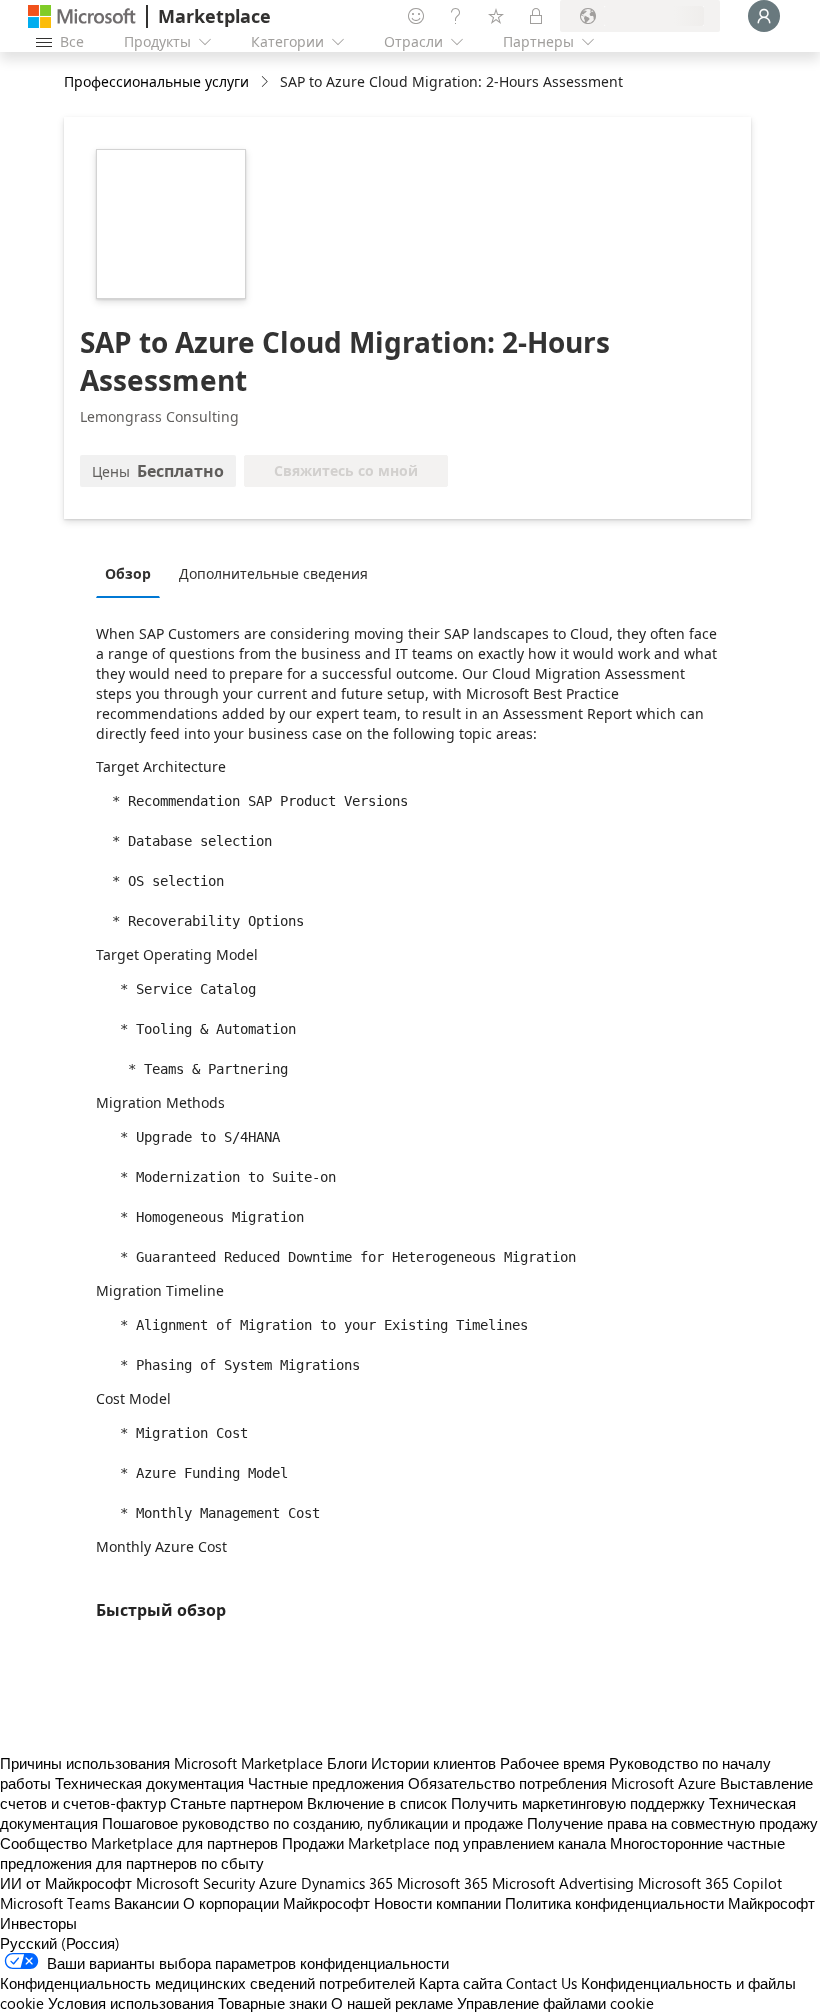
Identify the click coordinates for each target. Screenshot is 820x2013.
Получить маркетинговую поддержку (578, 1803)
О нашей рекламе (392, 2003)
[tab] (133, 573)
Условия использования (131, 2003)
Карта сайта (460, 1983)
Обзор (128, 573)
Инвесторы (38, 1923)
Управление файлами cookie (555, 2003)
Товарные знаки (272, 2003)
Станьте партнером (236, 1803)
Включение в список (377, 1803)
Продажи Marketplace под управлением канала (444, 1843)
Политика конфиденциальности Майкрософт (660, 1903)
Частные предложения (326, 1783)
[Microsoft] (82, 16)
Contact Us (541, 1983)
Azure (278, 1883)
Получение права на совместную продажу (672, 1823)
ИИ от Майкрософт (66, 1883)
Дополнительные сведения (273, 573)
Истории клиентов (433, 1763)
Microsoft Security (195, 1883)
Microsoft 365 (442, 1883)
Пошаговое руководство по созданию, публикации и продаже (312, 1823)
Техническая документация (149, 1783)
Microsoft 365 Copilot (710, 1883)
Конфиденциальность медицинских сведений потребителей (207, 1983)
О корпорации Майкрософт (276, 1903)
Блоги (347, 1763)
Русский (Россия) (60, 1943)
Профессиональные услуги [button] (156, 81)
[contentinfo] (266, 82)
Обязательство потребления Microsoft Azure (564, 1783)
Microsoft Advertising (563, 1883)
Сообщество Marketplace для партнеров (139, 1843)
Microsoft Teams (55, 1903)
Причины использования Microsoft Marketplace (161, 1763)
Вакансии (146, 1903)
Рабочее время (552, 1763)
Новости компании (437, 1903)
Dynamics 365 (347, 1883)
